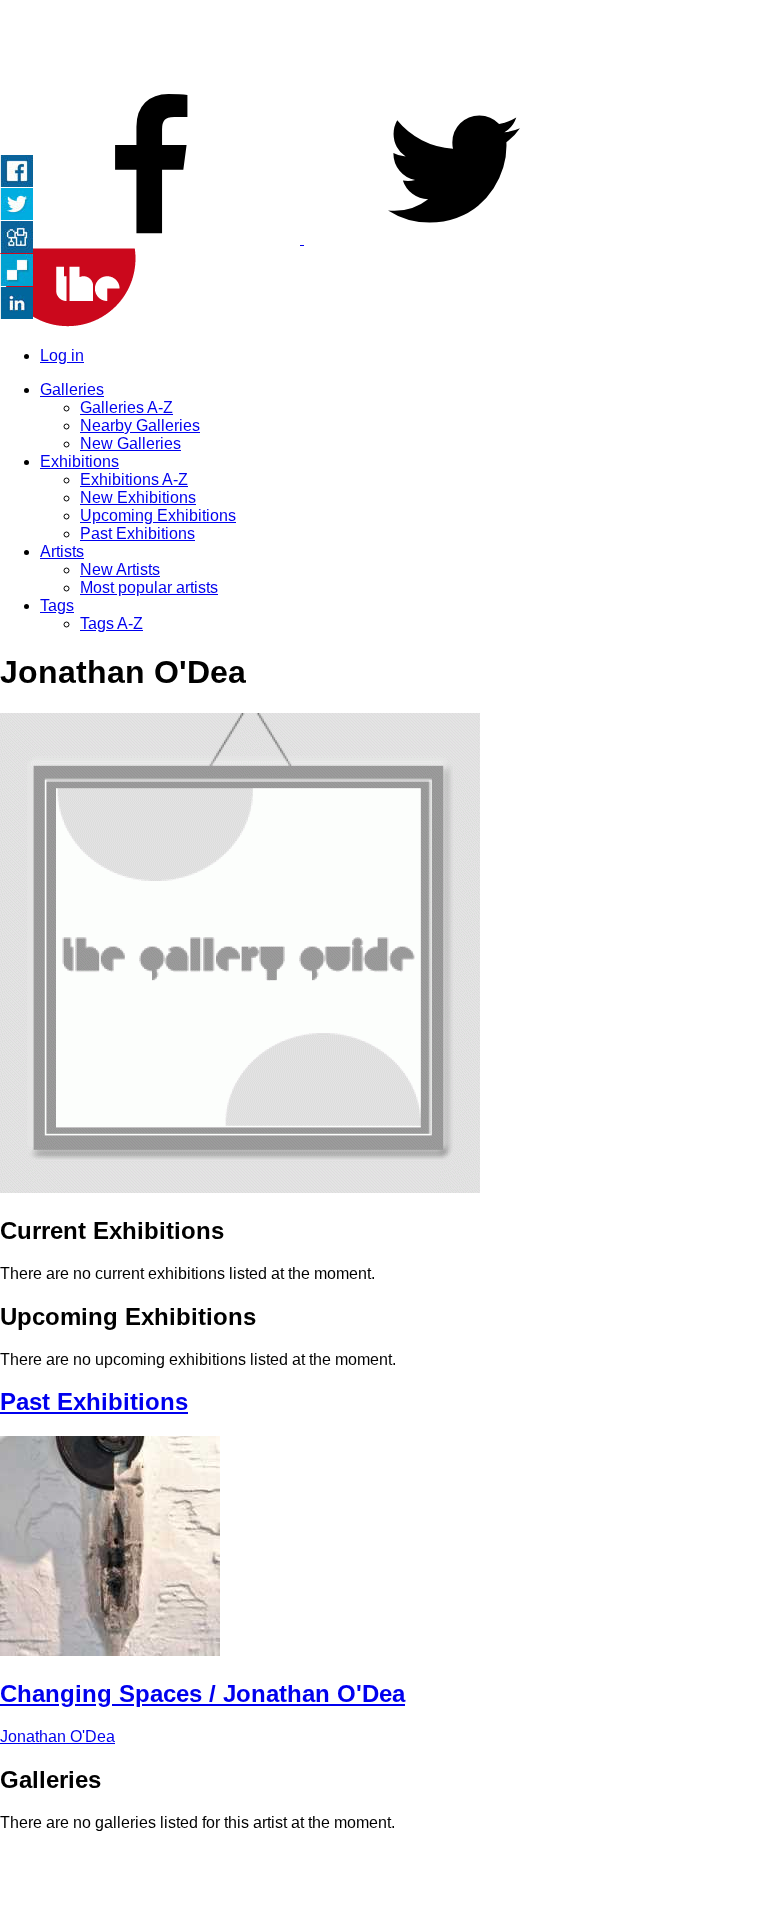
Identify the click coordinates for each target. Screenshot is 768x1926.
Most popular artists (149, 587)
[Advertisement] (384, 45)
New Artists (120, 569)
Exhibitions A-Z (134, 479)
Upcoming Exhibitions (158, 515)
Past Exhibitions (137, 533)
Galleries (72, 389)
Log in (62, 355)
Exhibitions (79, 461)
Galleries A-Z (126, 407)
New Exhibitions (138, 497)
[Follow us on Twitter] (454, 238)
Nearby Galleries (140, 425)
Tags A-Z (111, 623)
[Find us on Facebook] (152, 238)
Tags (57, 605)
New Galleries (130, 443)
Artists (62, 551)
